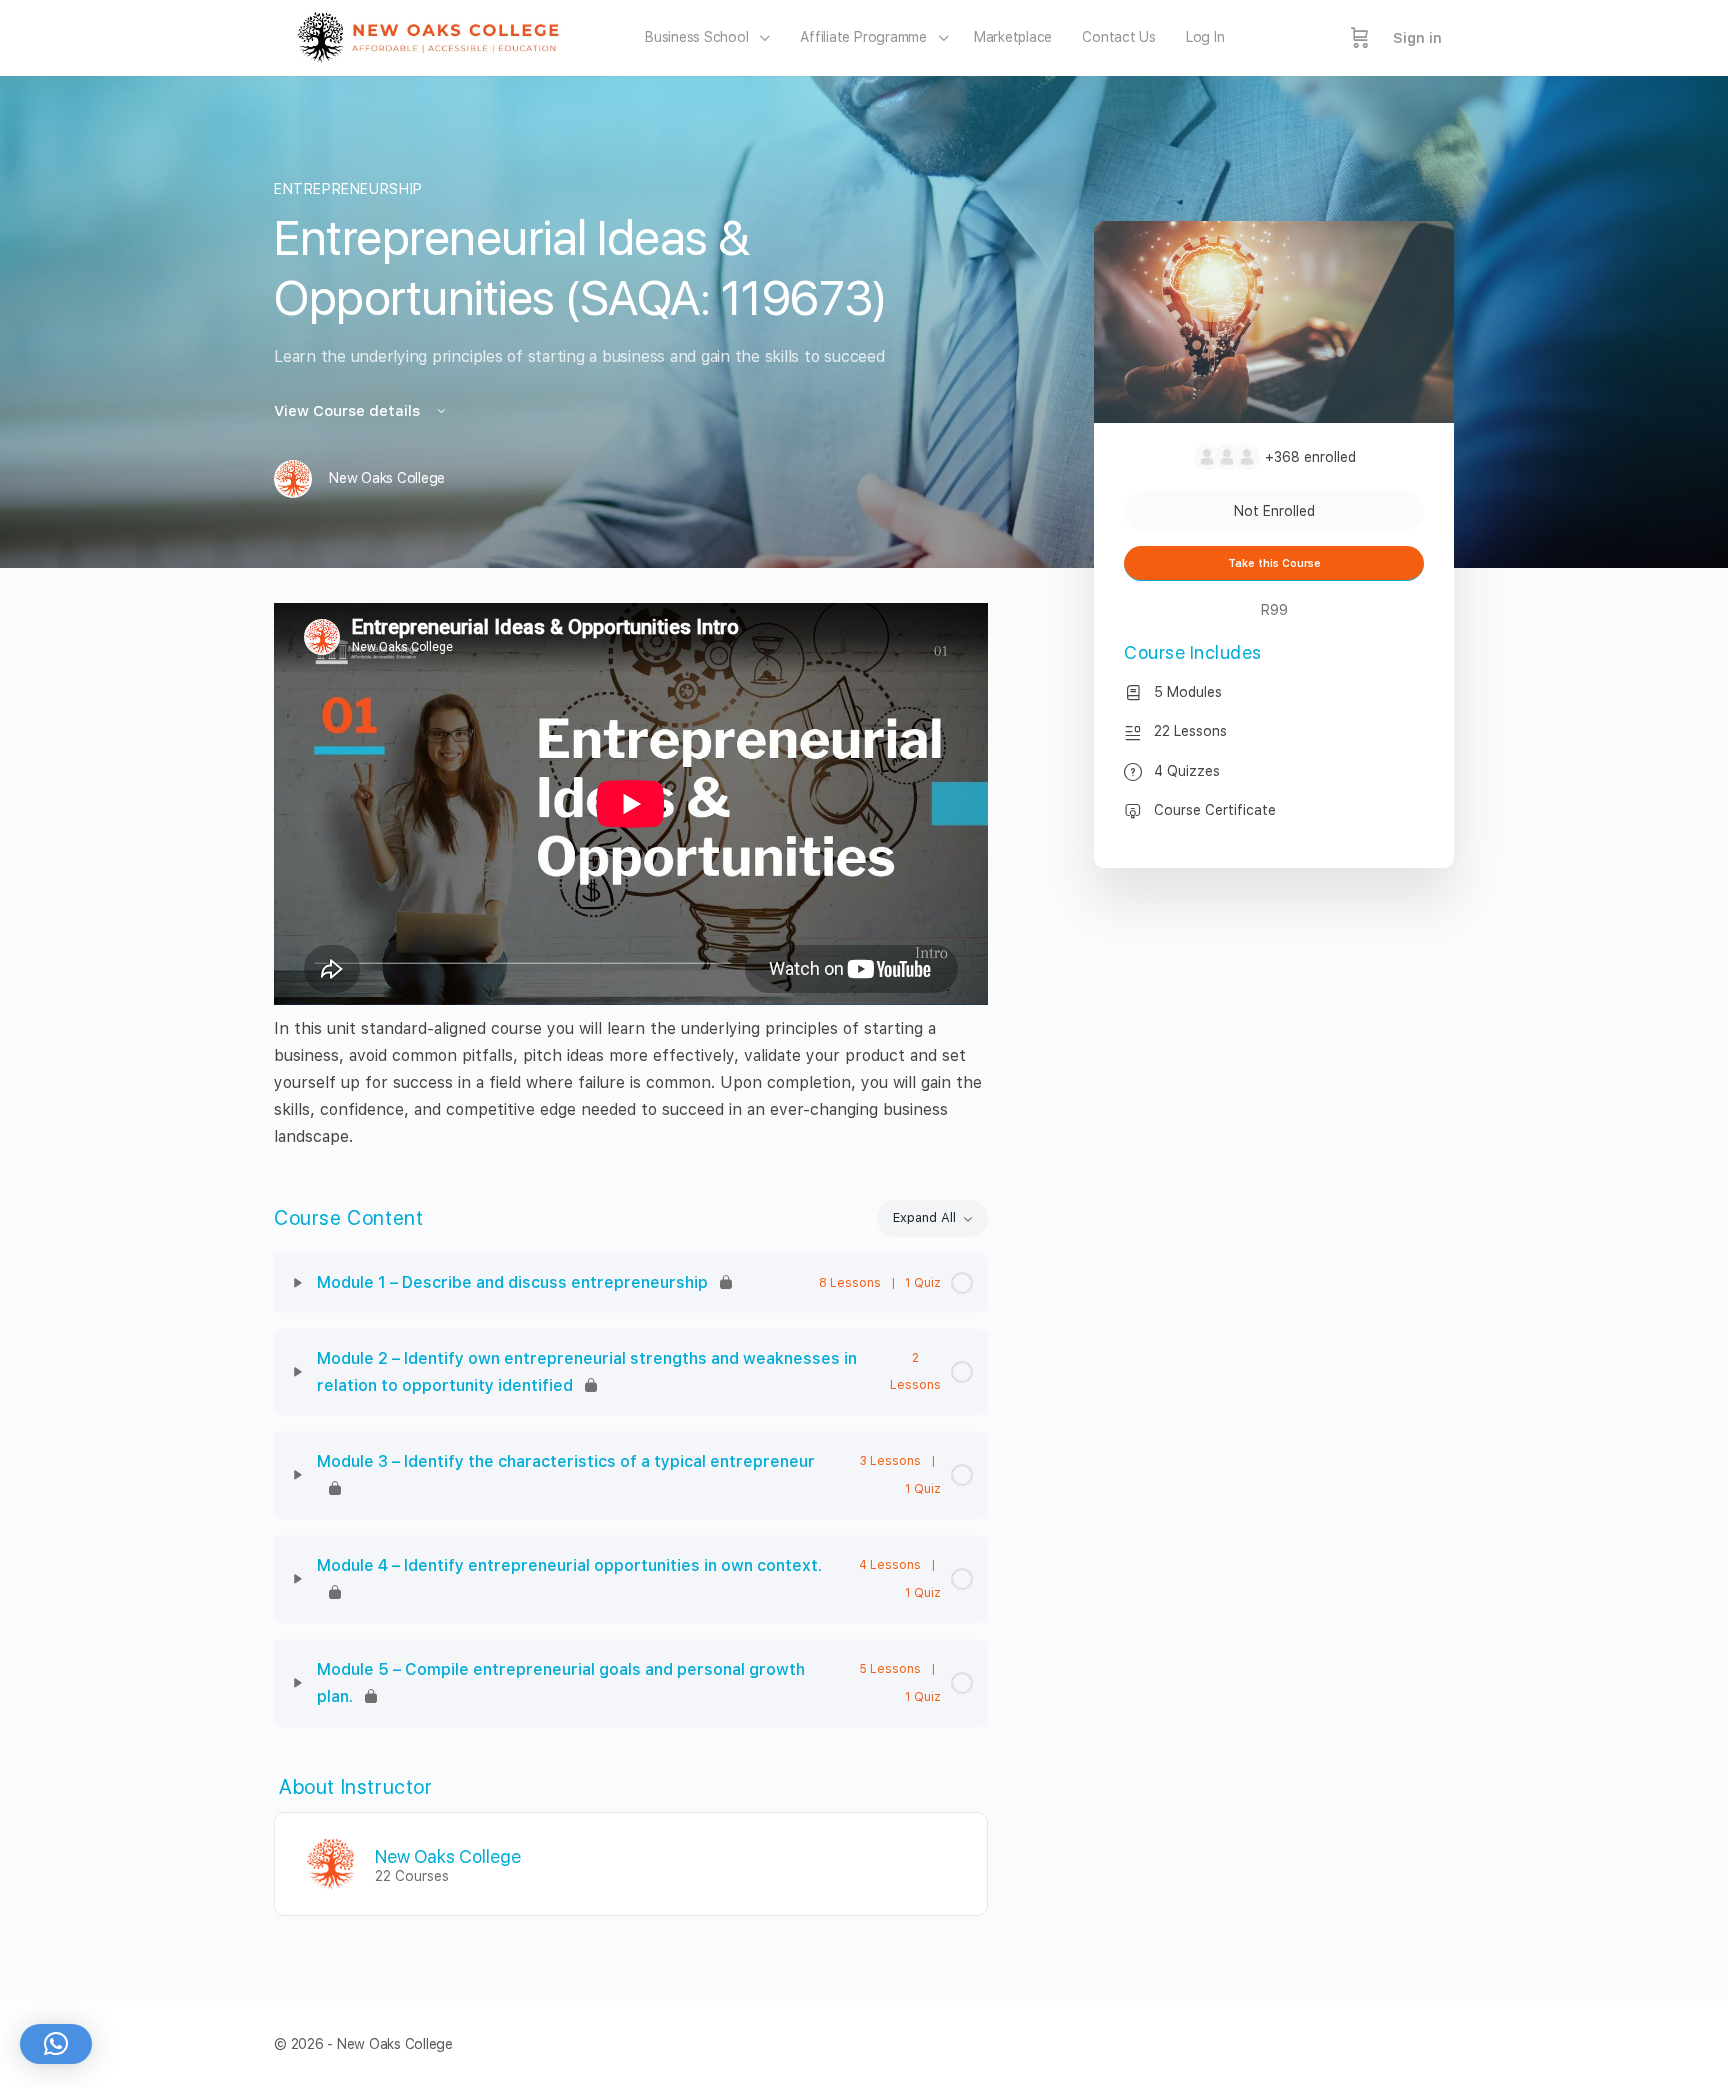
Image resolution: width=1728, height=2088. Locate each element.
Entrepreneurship (348, 189)
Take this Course (1274, 563)
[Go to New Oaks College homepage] (434, 35)
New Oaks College (448, 1856)
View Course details (349, 411)
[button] (56, 2044)
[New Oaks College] (331, 1862)
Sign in (1417, 38)
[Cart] (1360, 38)
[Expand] (298, 1283)
